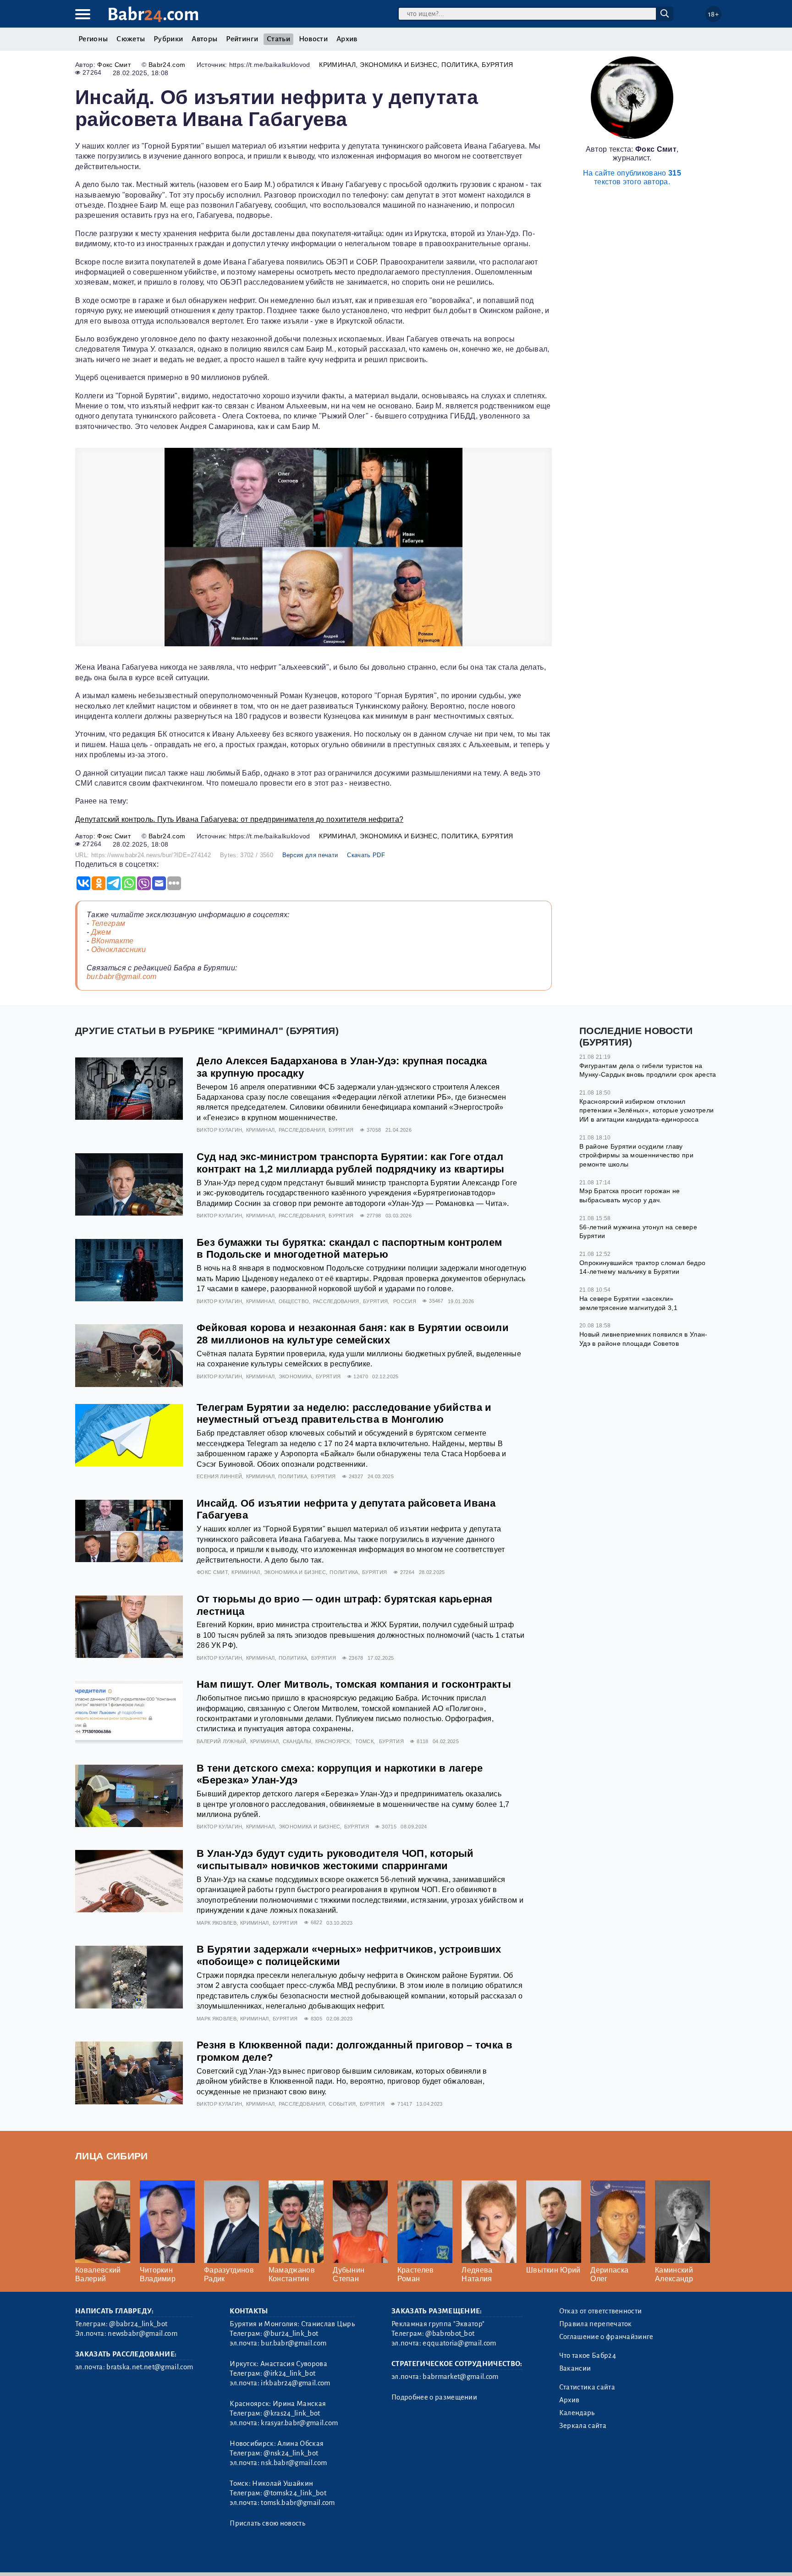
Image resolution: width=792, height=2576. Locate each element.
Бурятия (497, 65)
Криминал (337, 65)
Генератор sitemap (284, 2557)
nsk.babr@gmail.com (294, 2463)
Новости (313, 39)
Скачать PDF (366, 855)
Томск (364, 1741)
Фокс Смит (114, 65)
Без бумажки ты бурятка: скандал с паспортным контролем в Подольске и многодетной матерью (349, 1249)
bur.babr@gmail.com (122, 977)
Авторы (204, 39)
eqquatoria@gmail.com (459, 2343)
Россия (405, 1301)
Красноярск (333, 1741)
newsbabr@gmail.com (143, 2334)
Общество (294, 1301)
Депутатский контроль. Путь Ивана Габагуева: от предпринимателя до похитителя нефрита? (239, 819)
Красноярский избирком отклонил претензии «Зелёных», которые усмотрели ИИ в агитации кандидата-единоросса (646, 1110)
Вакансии (575, 2368)
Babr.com (153, 14)
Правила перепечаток (596, 2324)
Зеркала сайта (583, 2426)
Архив (347, 39)
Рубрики (168, 39)
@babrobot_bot (450, 2334)
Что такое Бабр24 (588, 2356)
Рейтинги (242, 39)
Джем (101, 932)
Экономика (295, 1376)
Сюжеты (131, 39)
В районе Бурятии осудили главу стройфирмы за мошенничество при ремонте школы (636, 1155)
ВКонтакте (113, 941)
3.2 (131, 2557)
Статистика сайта (587, 2387)
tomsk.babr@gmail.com (298, 2503)
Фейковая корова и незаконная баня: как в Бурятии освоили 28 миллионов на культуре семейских (353, 1334)
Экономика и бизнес (399, 65)
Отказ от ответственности (601, 2311)
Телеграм (108, 923)
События (342, 2104)
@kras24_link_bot (292, 2413)
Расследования (302, 1130)
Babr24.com (167, 65)
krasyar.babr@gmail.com (299, 2423)
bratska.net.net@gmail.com (150, 2367)
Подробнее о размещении (434, 2397)
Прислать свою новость (267, 2523)
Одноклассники (119, 949)
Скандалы (297, 1741)
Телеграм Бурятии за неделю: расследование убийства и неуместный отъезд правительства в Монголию (344, 1414)
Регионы (93, 39)
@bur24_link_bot (291, 2334)
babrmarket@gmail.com (460, 2377)
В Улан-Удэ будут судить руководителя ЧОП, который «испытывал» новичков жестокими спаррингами (335, 1860)
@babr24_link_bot (138, 2324)
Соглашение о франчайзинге (606, 2337)
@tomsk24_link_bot (295, 2493)
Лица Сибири (112, 2156)
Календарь (577, 2413)
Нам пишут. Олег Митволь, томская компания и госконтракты (354, 1684)
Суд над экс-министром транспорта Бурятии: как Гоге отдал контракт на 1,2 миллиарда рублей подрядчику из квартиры (351, 1163)
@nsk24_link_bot (291, 2453)
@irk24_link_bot (289, 2373)
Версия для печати (310, 855)
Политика (459, 65)
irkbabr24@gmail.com (295, 2383)
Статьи (278, 39)
